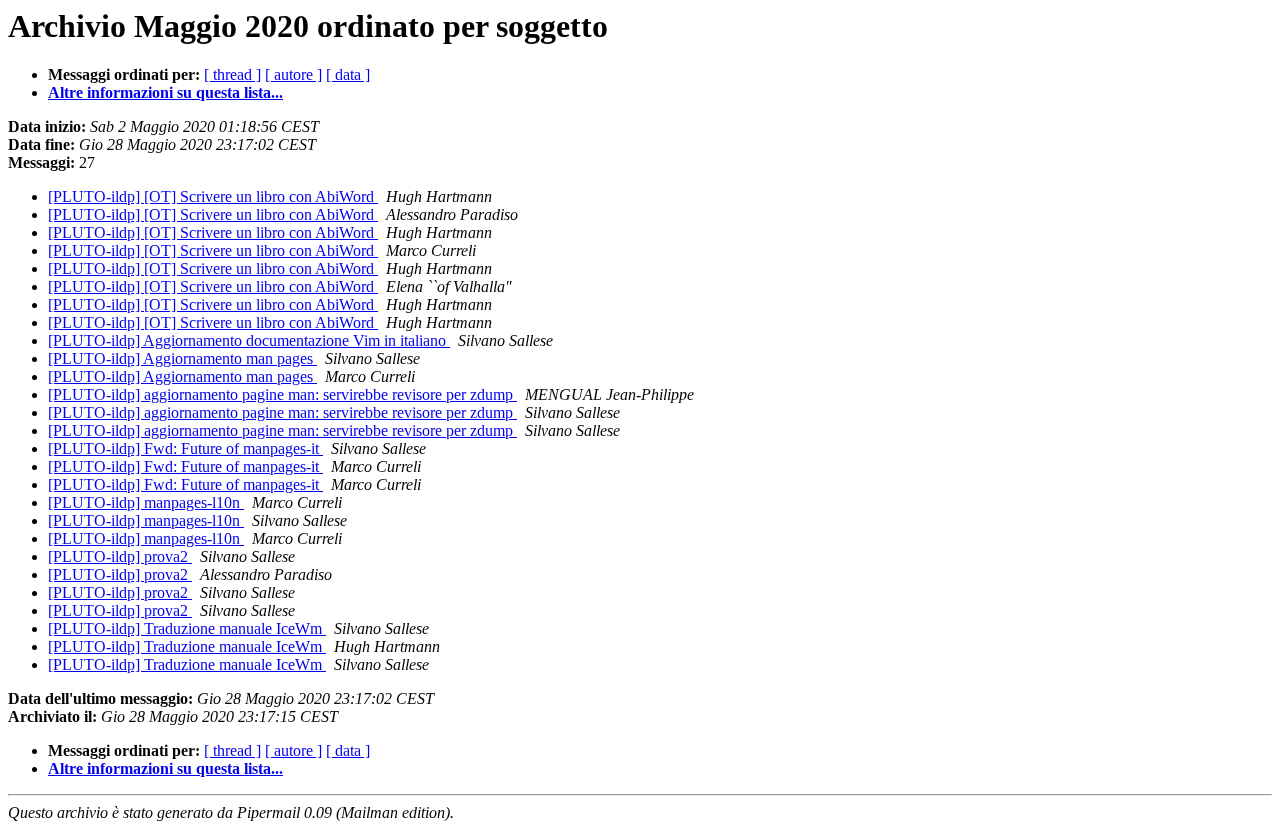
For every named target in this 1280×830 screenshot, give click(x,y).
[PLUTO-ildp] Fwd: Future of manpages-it (185, 448)
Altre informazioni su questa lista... (165, 92)
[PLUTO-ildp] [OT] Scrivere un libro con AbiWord (213, 196)
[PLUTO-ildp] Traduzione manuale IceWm (187, 628)
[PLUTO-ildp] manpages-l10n (146, 502)
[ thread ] (232, 74)
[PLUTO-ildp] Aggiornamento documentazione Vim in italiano (249, 340)
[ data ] (348, 74)
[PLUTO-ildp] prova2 (120, 556)
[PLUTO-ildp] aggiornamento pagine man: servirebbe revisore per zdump (282, 394)
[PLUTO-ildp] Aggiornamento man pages (182, 358)
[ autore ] (293, 74)
